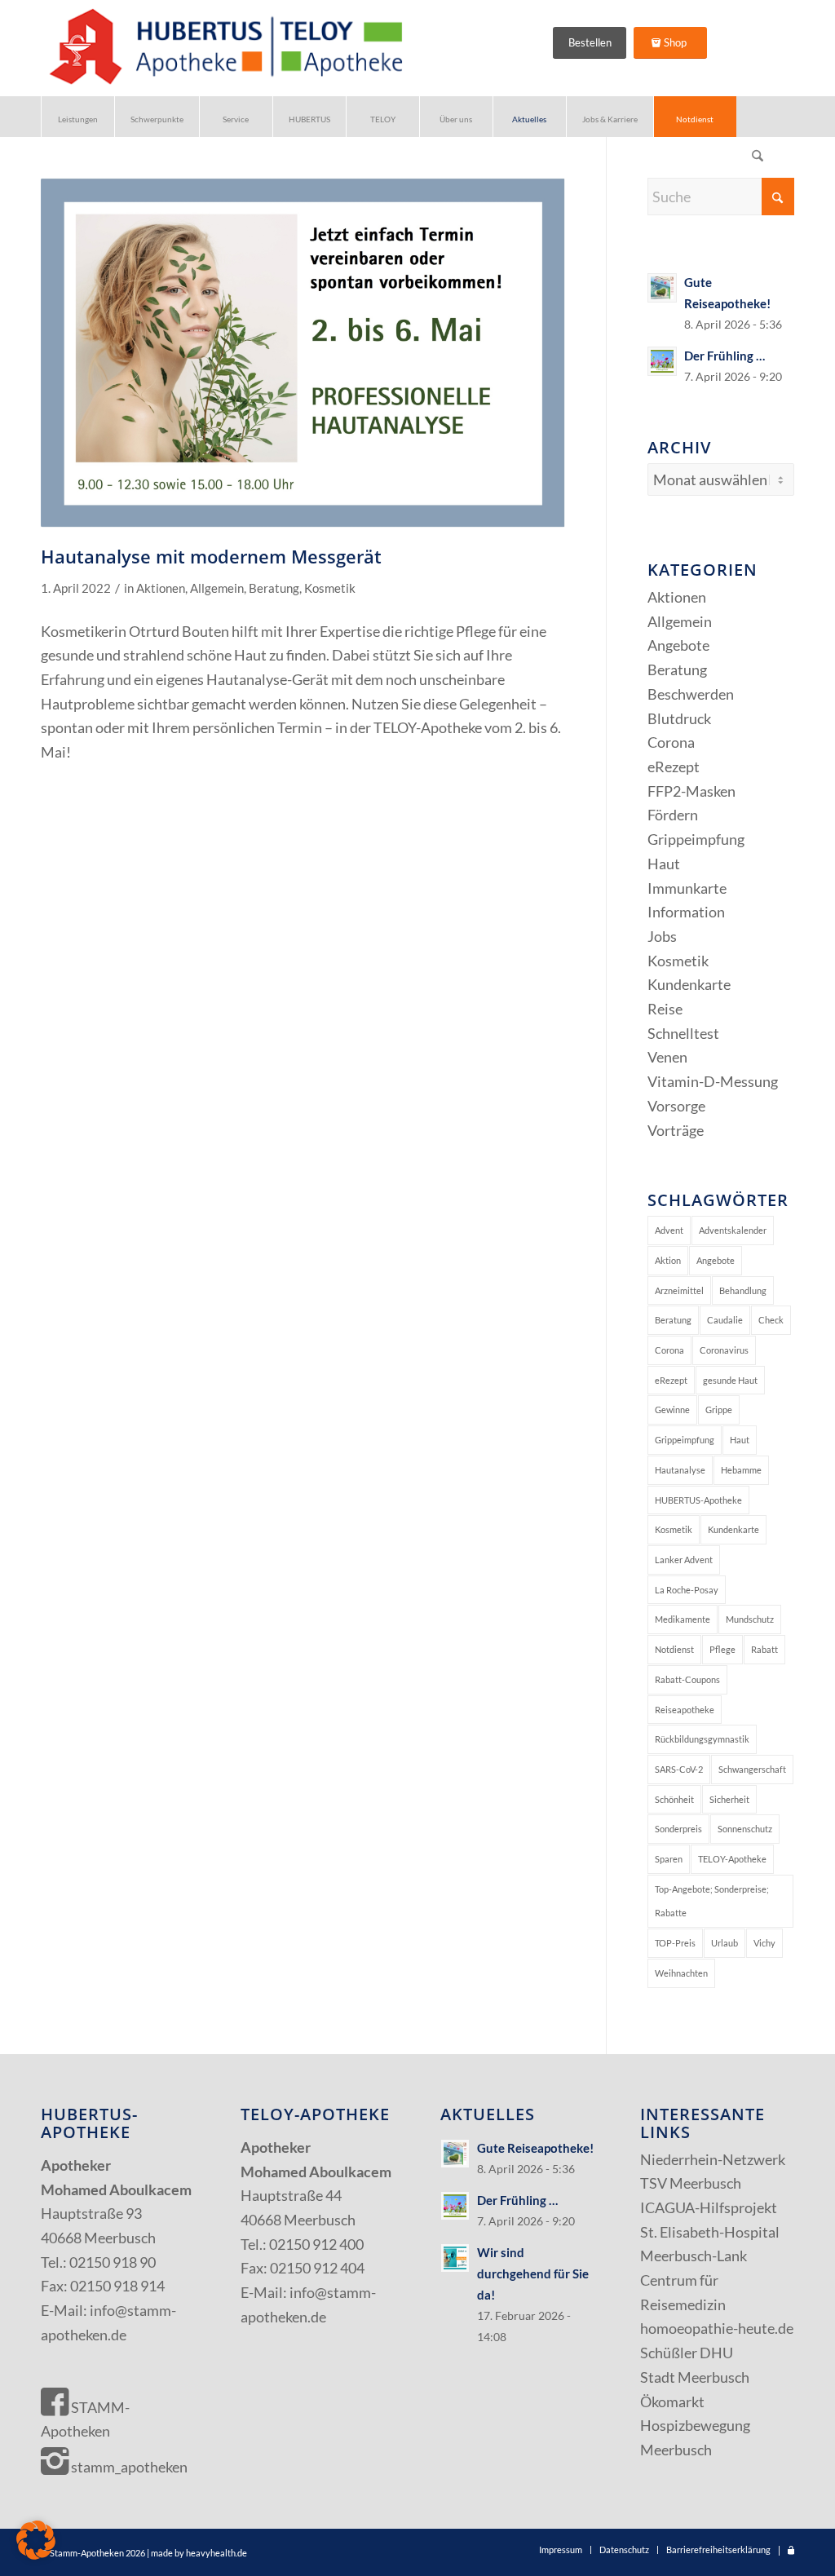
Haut (664, 864)
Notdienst (674, 1649)
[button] (36, 2540)
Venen (667, 1057)
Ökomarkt (672, 2401)
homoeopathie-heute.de (717, 2328)
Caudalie (725, 1320)
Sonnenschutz (745, 1829)
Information (686, 912)
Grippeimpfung (696, 839)
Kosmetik (330, 588)
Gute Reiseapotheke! (535, 2148)
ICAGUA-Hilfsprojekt (709, 2207)
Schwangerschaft (752, 1769)
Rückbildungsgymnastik (702, 1739)
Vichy (764, 1943)
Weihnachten (681, 1973)
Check (771, 1320)
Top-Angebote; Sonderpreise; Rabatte (712, 1901)
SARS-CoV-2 (679, 1769)
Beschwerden (691, 694)
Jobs (662, 936)
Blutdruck (679, 718)
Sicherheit (729, 1799)
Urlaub (725, 1943)
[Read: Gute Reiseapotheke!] (662, 288)
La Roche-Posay (687, 1590)
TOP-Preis (675, 1943)
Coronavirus (724, 1350)
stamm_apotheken (128, 2467)
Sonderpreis (678, 1829)
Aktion (668, 1260)
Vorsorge (676, 1106)
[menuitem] (77, 117)
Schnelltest (683, 1033)
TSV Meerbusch (691, 2183)
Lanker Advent (684, 1560)
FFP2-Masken (691, 791)
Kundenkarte (689, 984)
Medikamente (683, 1619)
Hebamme (741, 1470)
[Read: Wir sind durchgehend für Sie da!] (455, 2258)
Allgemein (217, 588)
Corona (671, 742)
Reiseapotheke (685, 1710)
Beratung (274, 588)
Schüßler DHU (687, 2353)
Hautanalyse (680, 1470)
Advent (669, 1230)
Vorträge (676, 1130)
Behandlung (743, 1290)
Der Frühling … (725, 356)
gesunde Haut (730, 1380)
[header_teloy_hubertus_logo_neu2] (223, 48)
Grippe (719, 1410)
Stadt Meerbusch (695, 2377)
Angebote (678, 645)
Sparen (669, 1859)
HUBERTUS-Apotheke (698, 1500)
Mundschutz (750, 1619)
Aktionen (161, 588)
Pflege (722, 1649)
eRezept (674, 767)
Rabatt (764, 1649)
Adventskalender (733, 1230)
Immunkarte (687, 888)
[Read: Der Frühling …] (662, 361)
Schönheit (674, 1799)
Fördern (673, 815)
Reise (665, 1009)
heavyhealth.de (216, 2553)
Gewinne (672, 1410)
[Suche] (758, 157)
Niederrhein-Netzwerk (713, 2159)
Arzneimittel (679, 1290)
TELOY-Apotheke (732, 1859)
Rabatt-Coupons (687, 1679)
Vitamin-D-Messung (713, 1081)
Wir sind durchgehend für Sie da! (533, 2273)
